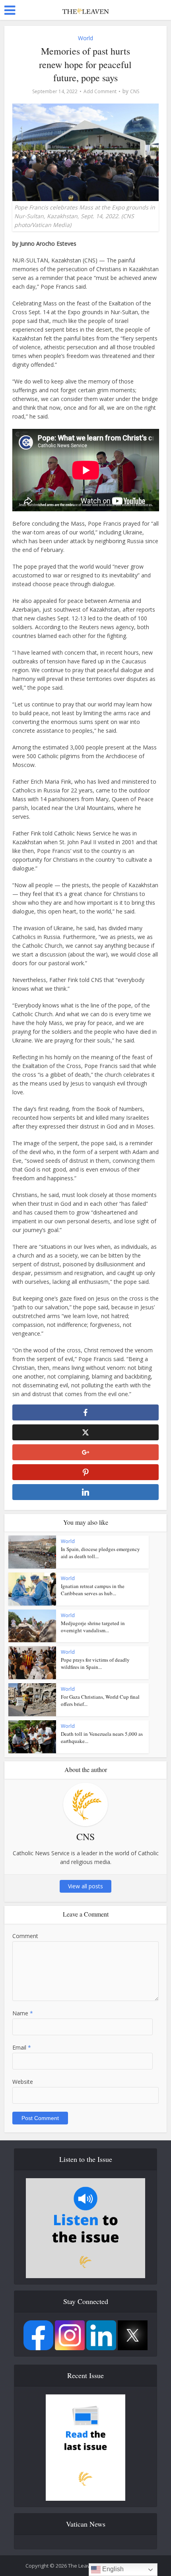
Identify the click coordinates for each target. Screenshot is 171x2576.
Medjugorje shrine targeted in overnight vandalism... (93, 1627)
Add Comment (100, 91)
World (85, 38)
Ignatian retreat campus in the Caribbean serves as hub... (93, 1590)
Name (23, 2013)
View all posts (85, 1886)
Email (22, 2047)
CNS (135, 91)
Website (23, 2082)
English (112, 2569)
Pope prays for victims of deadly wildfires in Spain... (95, 1663)
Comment (25, 1936)
